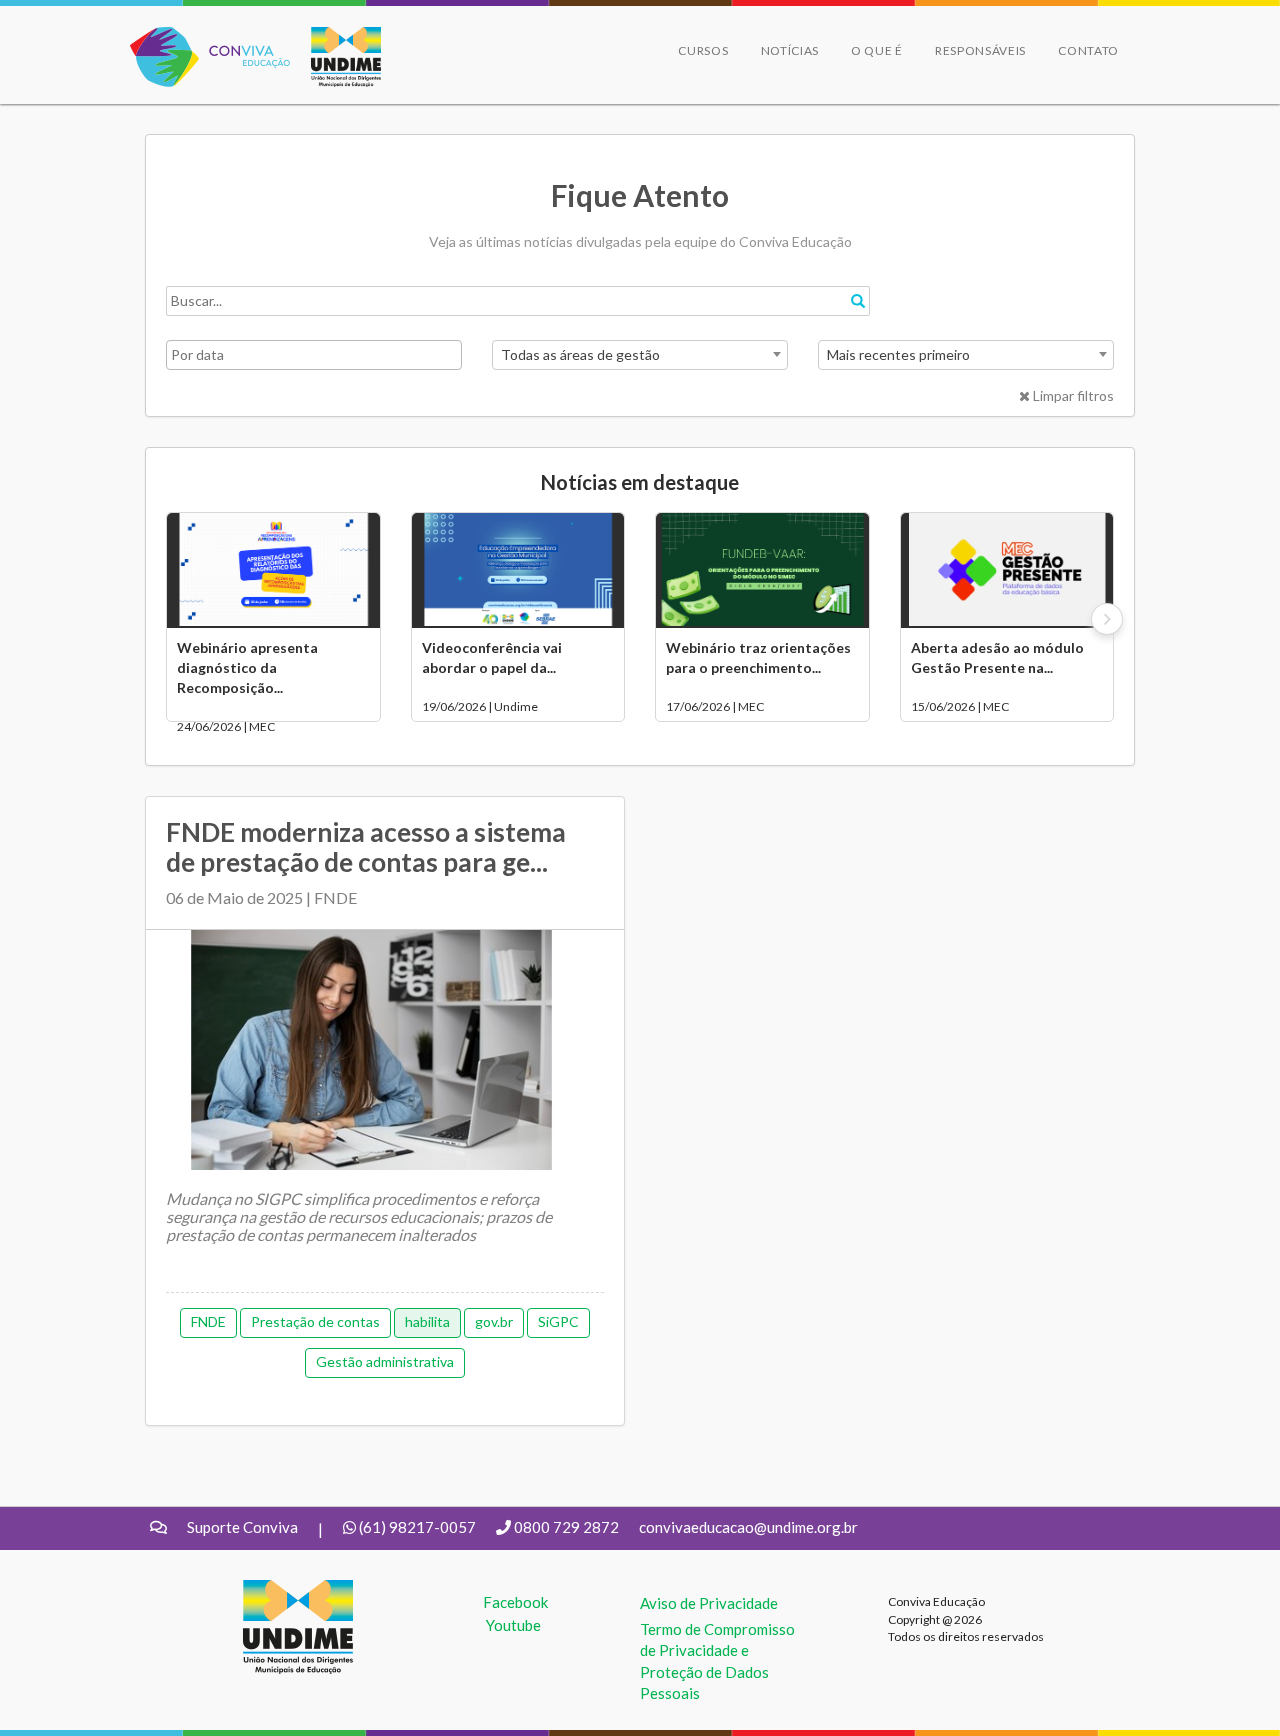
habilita (427, 1321)
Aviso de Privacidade (709, 1603)
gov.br (494, 1321)
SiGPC (558, 1321)
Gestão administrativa (385, 1361)
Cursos (703, 50)
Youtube (513, 1625)
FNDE (208, 1321)
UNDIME (273, 1590)
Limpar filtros (1072, 395)
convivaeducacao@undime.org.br (748, 1527)
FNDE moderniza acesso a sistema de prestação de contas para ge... (366, 847)
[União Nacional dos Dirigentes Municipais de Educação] (336, 57)
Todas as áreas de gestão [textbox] (580, 354)
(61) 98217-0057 (417, 1527)
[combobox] (640, 355)
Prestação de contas (315, 1321)
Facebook (515, 1602)
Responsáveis (980, 50)
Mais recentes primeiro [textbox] (898, 354)
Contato (1088, 50)
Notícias (790, 50)
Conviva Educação (201, 37)
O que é (877, 50)
